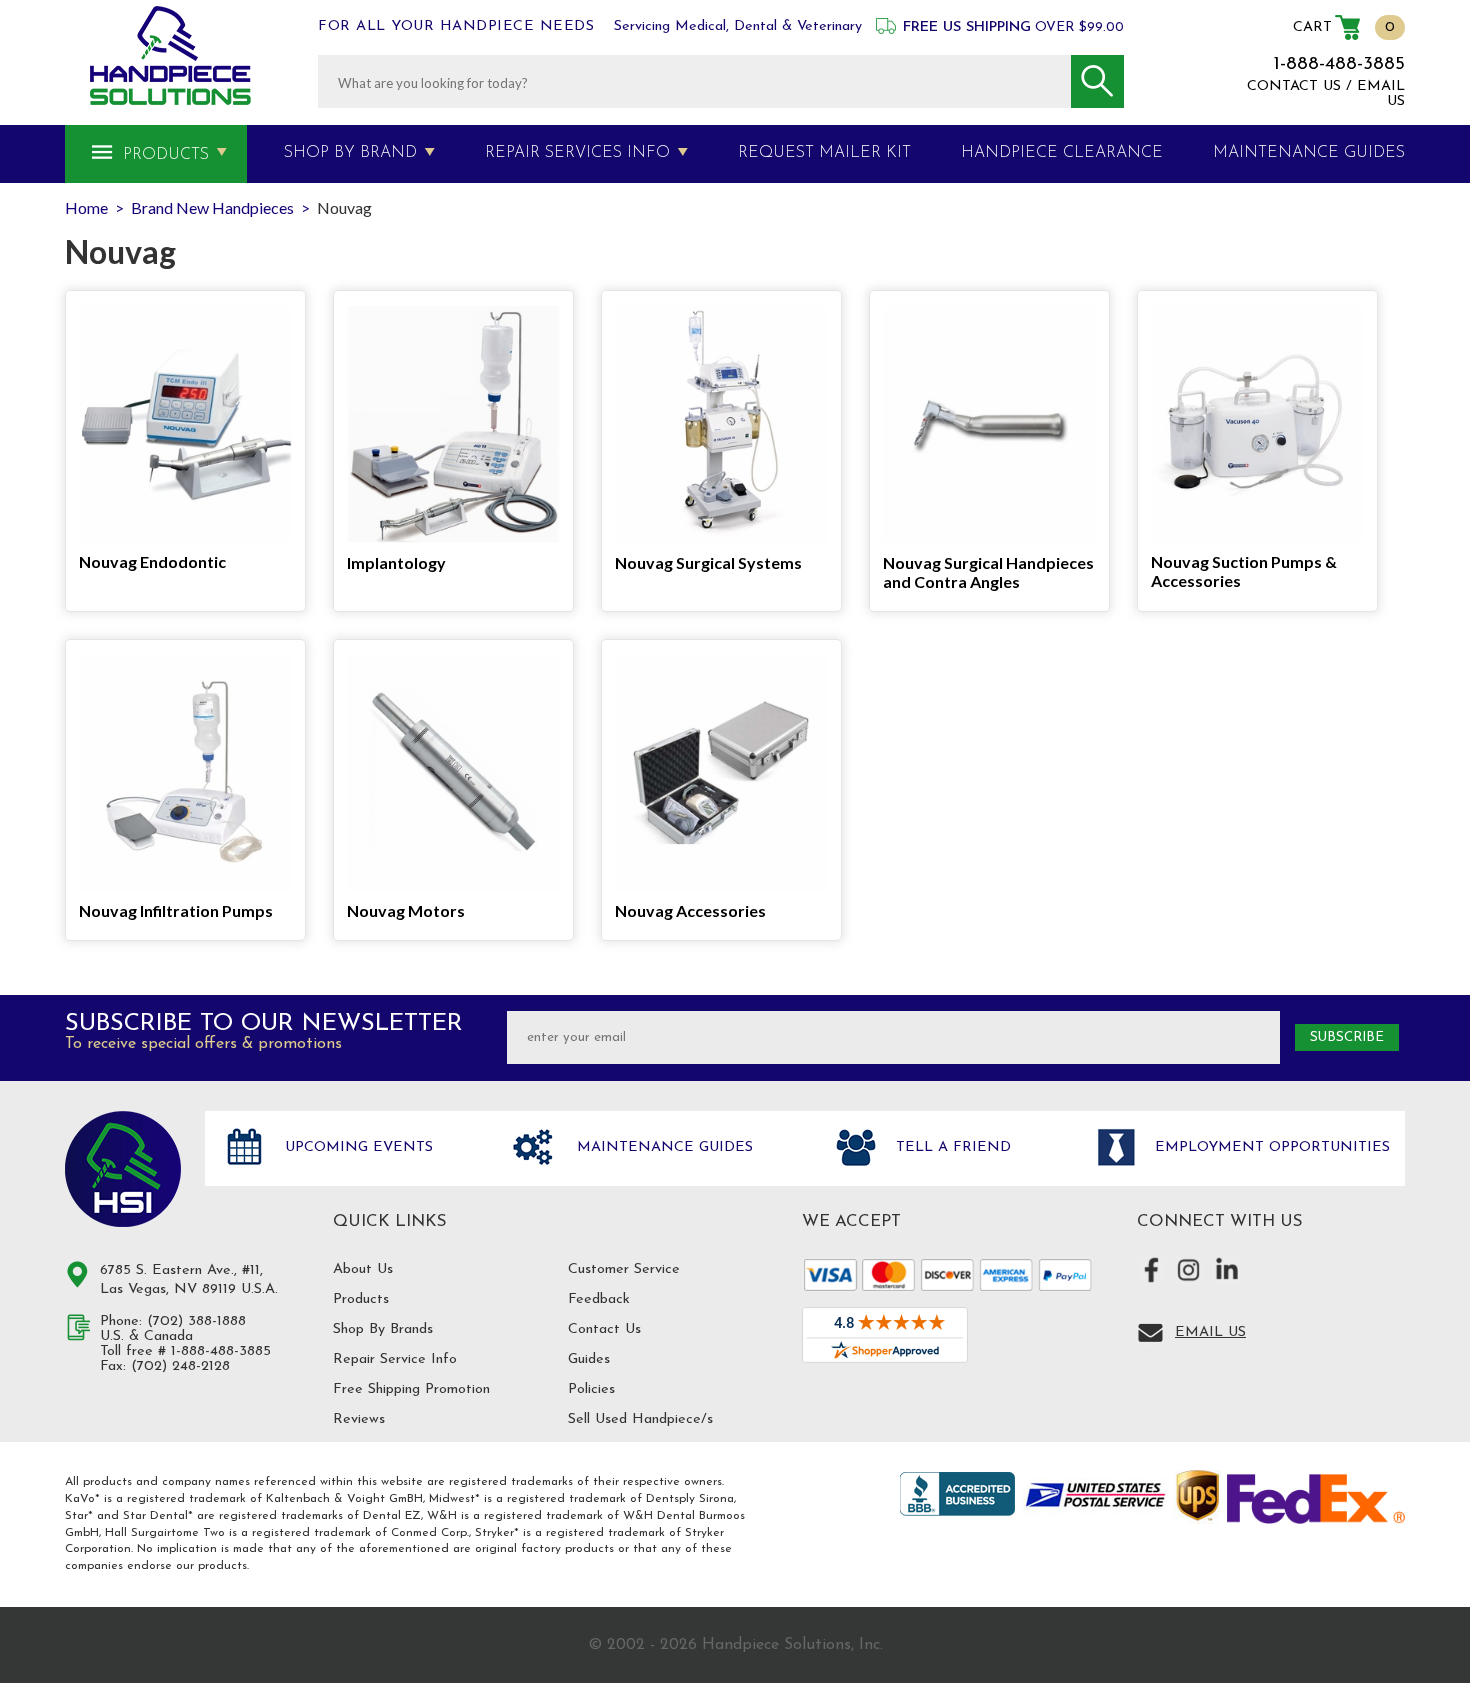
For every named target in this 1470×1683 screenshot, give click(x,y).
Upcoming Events (356, 1147)
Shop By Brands (383, 1329)
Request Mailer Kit (824, 153)
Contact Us (604, 1329)
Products (166, 155)
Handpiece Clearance (1062, 153)
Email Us (1210, 1332)
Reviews (359, 1419)
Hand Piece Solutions (123, 1169)
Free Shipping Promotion (411, 1389)
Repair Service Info (395, 1359)
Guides (589, 1359)
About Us (363, 1269)
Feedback (599, 1299)
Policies (591, 1389)
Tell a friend (951, 1147)
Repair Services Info (577, 153)
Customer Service (624, 1269)
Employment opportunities (1270, 1147)
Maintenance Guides (662, 1147)
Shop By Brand (350, 153)
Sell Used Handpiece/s (640, 1419)
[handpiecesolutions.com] (170, 55)
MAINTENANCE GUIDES (1309, 153)
